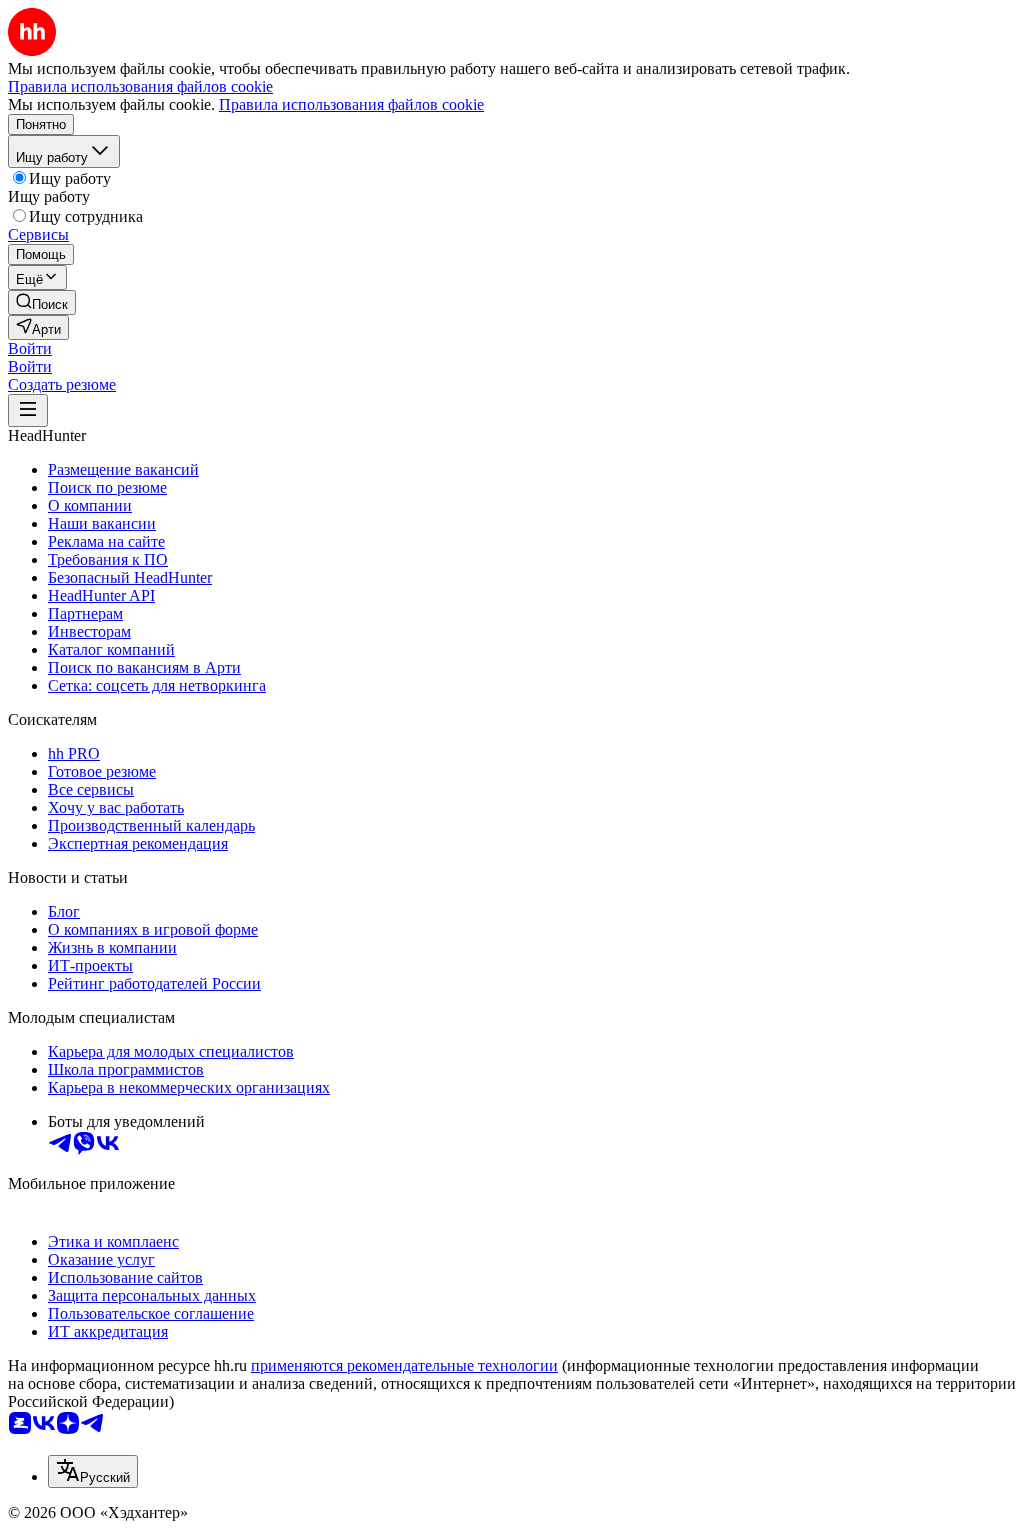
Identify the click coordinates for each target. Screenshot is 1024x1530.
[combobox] (93, 1471)
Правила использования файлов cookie (351, 104)
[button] (30, 348)
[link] (42, 302)
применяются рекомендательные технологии (404, 1365)
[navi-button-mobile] (28, 410)
